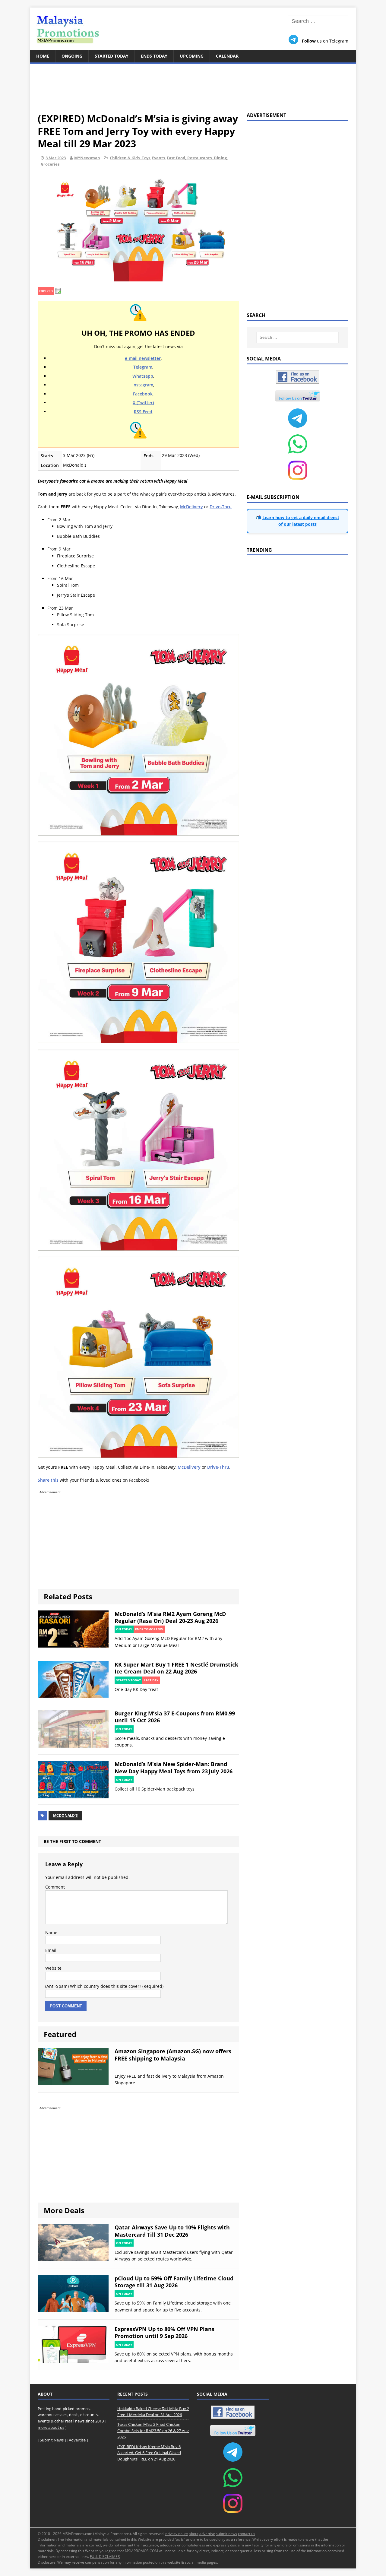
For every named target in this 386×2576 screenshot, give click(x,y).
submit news (226, 2534)
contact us (247, 2534)
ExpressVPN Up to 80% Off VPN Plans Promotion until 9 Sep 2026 (165, 2332)
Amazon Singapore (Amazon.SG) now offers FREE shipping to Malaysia (173, 2055)
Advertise (77, 2440)
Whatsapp (143, 376)
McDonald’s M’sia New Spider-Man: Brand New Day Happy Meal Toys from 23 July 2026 (174, 1767)
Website (53, 1968)
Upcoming (192, 56)
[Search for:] (318, 21)
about (194, 2534)
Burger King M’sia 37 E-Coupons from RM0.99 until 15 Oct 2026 (175, 1717)
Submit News (52, 2440)
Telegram (143, 367)
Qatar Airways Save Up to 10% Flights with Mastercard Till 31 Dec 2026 (172, 2231)
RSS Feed (143, 412)
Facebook (143, 394)
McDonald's (65, 1815)
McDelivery (191, 507)
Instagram (143, 385)
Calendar (227, 56)
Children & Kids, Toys (130, 158)
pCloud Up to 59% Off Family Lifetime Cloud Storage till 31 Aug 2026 (174, 2282)
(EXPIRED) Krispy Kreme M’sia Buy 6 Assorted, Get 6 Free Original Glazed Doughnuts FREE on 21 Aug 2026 (149, 2453)
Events (158, 158)
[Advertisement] (193, 84)
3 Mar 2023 (56, 158)
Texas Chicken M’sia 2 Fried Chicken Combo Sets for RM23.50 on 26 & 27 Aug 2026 (153, 2431)
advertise (207, 2534)
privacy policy (177, 2534)
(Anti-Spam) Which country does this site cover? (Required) (104, 1986)
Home (43, 56)
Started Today (112, 56)
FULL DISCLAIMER (105, 2557)
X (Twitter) (143, 403)
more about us (51, 2427)
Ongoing (72, 56)
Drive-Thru (221, 507)
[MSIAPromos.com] (193, 29)
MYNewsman (87, 158)
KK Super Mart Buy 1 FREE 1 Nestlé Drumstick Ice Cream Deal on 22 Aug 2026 (176, 1668)
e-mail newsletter (143, 358)
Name (51, 1932)
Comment (55, 1887)
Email (51, 1950)
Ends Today (154, 56)
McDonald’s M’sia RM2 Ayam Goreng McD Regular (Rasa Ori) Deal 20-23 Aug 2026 (170, 1617)
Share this (48, 1480)
